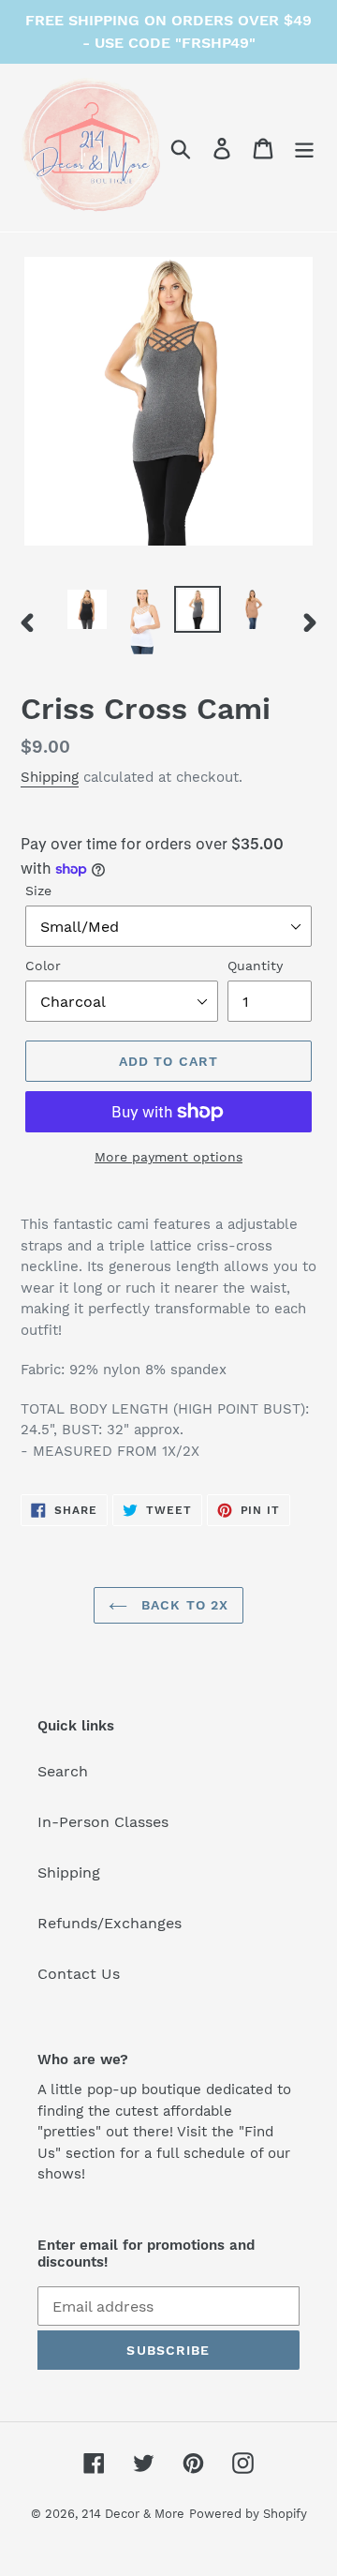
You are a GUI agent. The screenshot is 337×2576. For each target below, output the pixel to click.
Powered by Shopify (248, 2514)
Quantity (255, 966)
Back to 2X (183, 1605)
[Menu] (304, 148)
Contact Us (79, 1974)
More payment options (168, 1157)
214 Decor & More (133, 2514)
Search (63, 1771)
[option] (87, 609)
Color (43, 966)
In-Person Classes (103, 1822)
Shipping (50, 777)
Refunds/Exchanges (110, 1923)
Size (38, 891)
